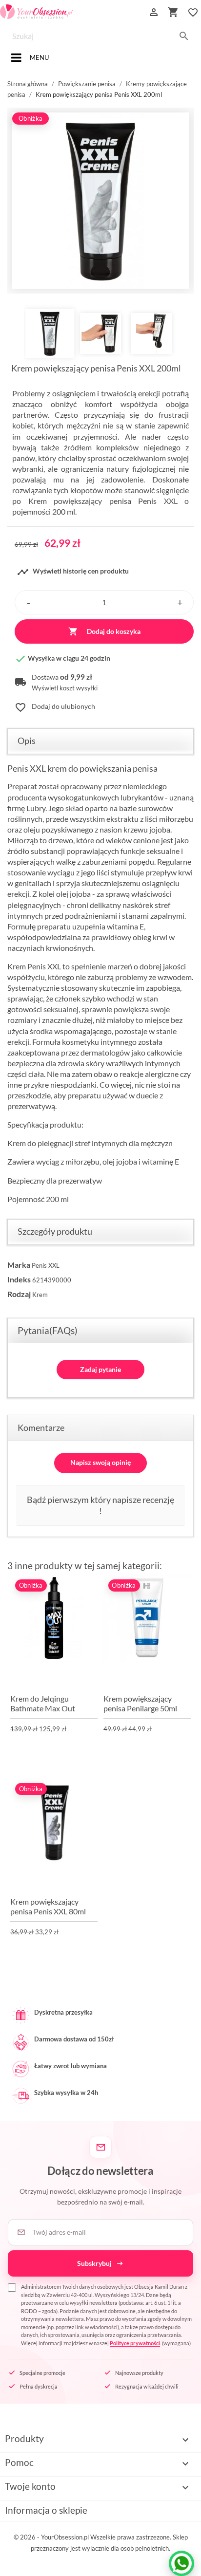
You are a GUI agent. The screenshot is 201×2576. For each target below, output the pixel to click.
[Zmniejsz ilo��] (28, 602)
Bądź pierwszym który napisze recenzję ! (100, 1505)
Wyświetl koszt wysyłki (65, 688)
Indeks (19, 1279)
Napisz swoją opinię (100, 1462)
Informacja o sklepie (46, 2510)
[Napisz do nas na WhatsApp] (181, 2563)
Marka (19, 1265)
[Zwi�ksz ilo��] (180, 602)
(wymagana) (106, 2315)
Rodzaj (19, 1294)
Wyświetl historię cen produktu (73, 572)
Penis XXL (46, 1265)
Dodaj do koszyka (104, 631)
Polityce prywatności (135, 2343)
